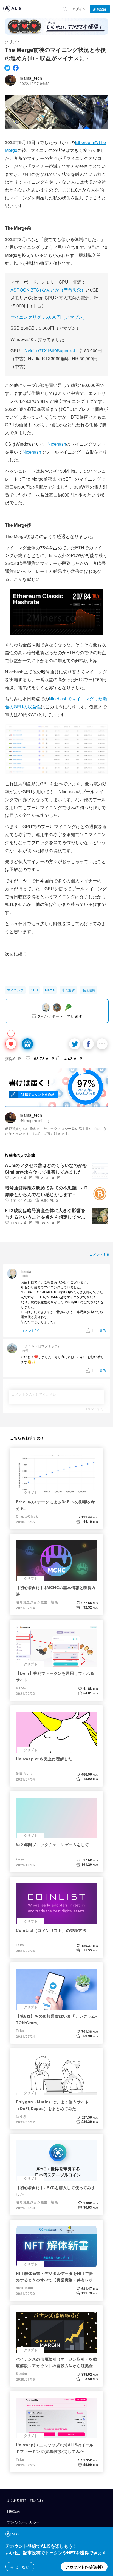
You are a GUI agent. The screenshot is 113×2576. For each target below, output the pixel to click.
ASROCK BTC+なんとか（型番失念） (48, 290)
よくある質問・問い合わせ (26, 2500)
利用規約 (13, 2511)
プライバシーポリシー (23, 2522)
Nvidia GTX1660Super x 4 (50, 350)
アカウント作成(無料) (84, 2567)
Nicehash (57, 444)
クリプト (13, 41)
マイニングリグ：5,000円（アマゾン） (49, 317)
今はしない (20, 2567)
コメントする (94, 1409)
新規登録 (100, 9)
